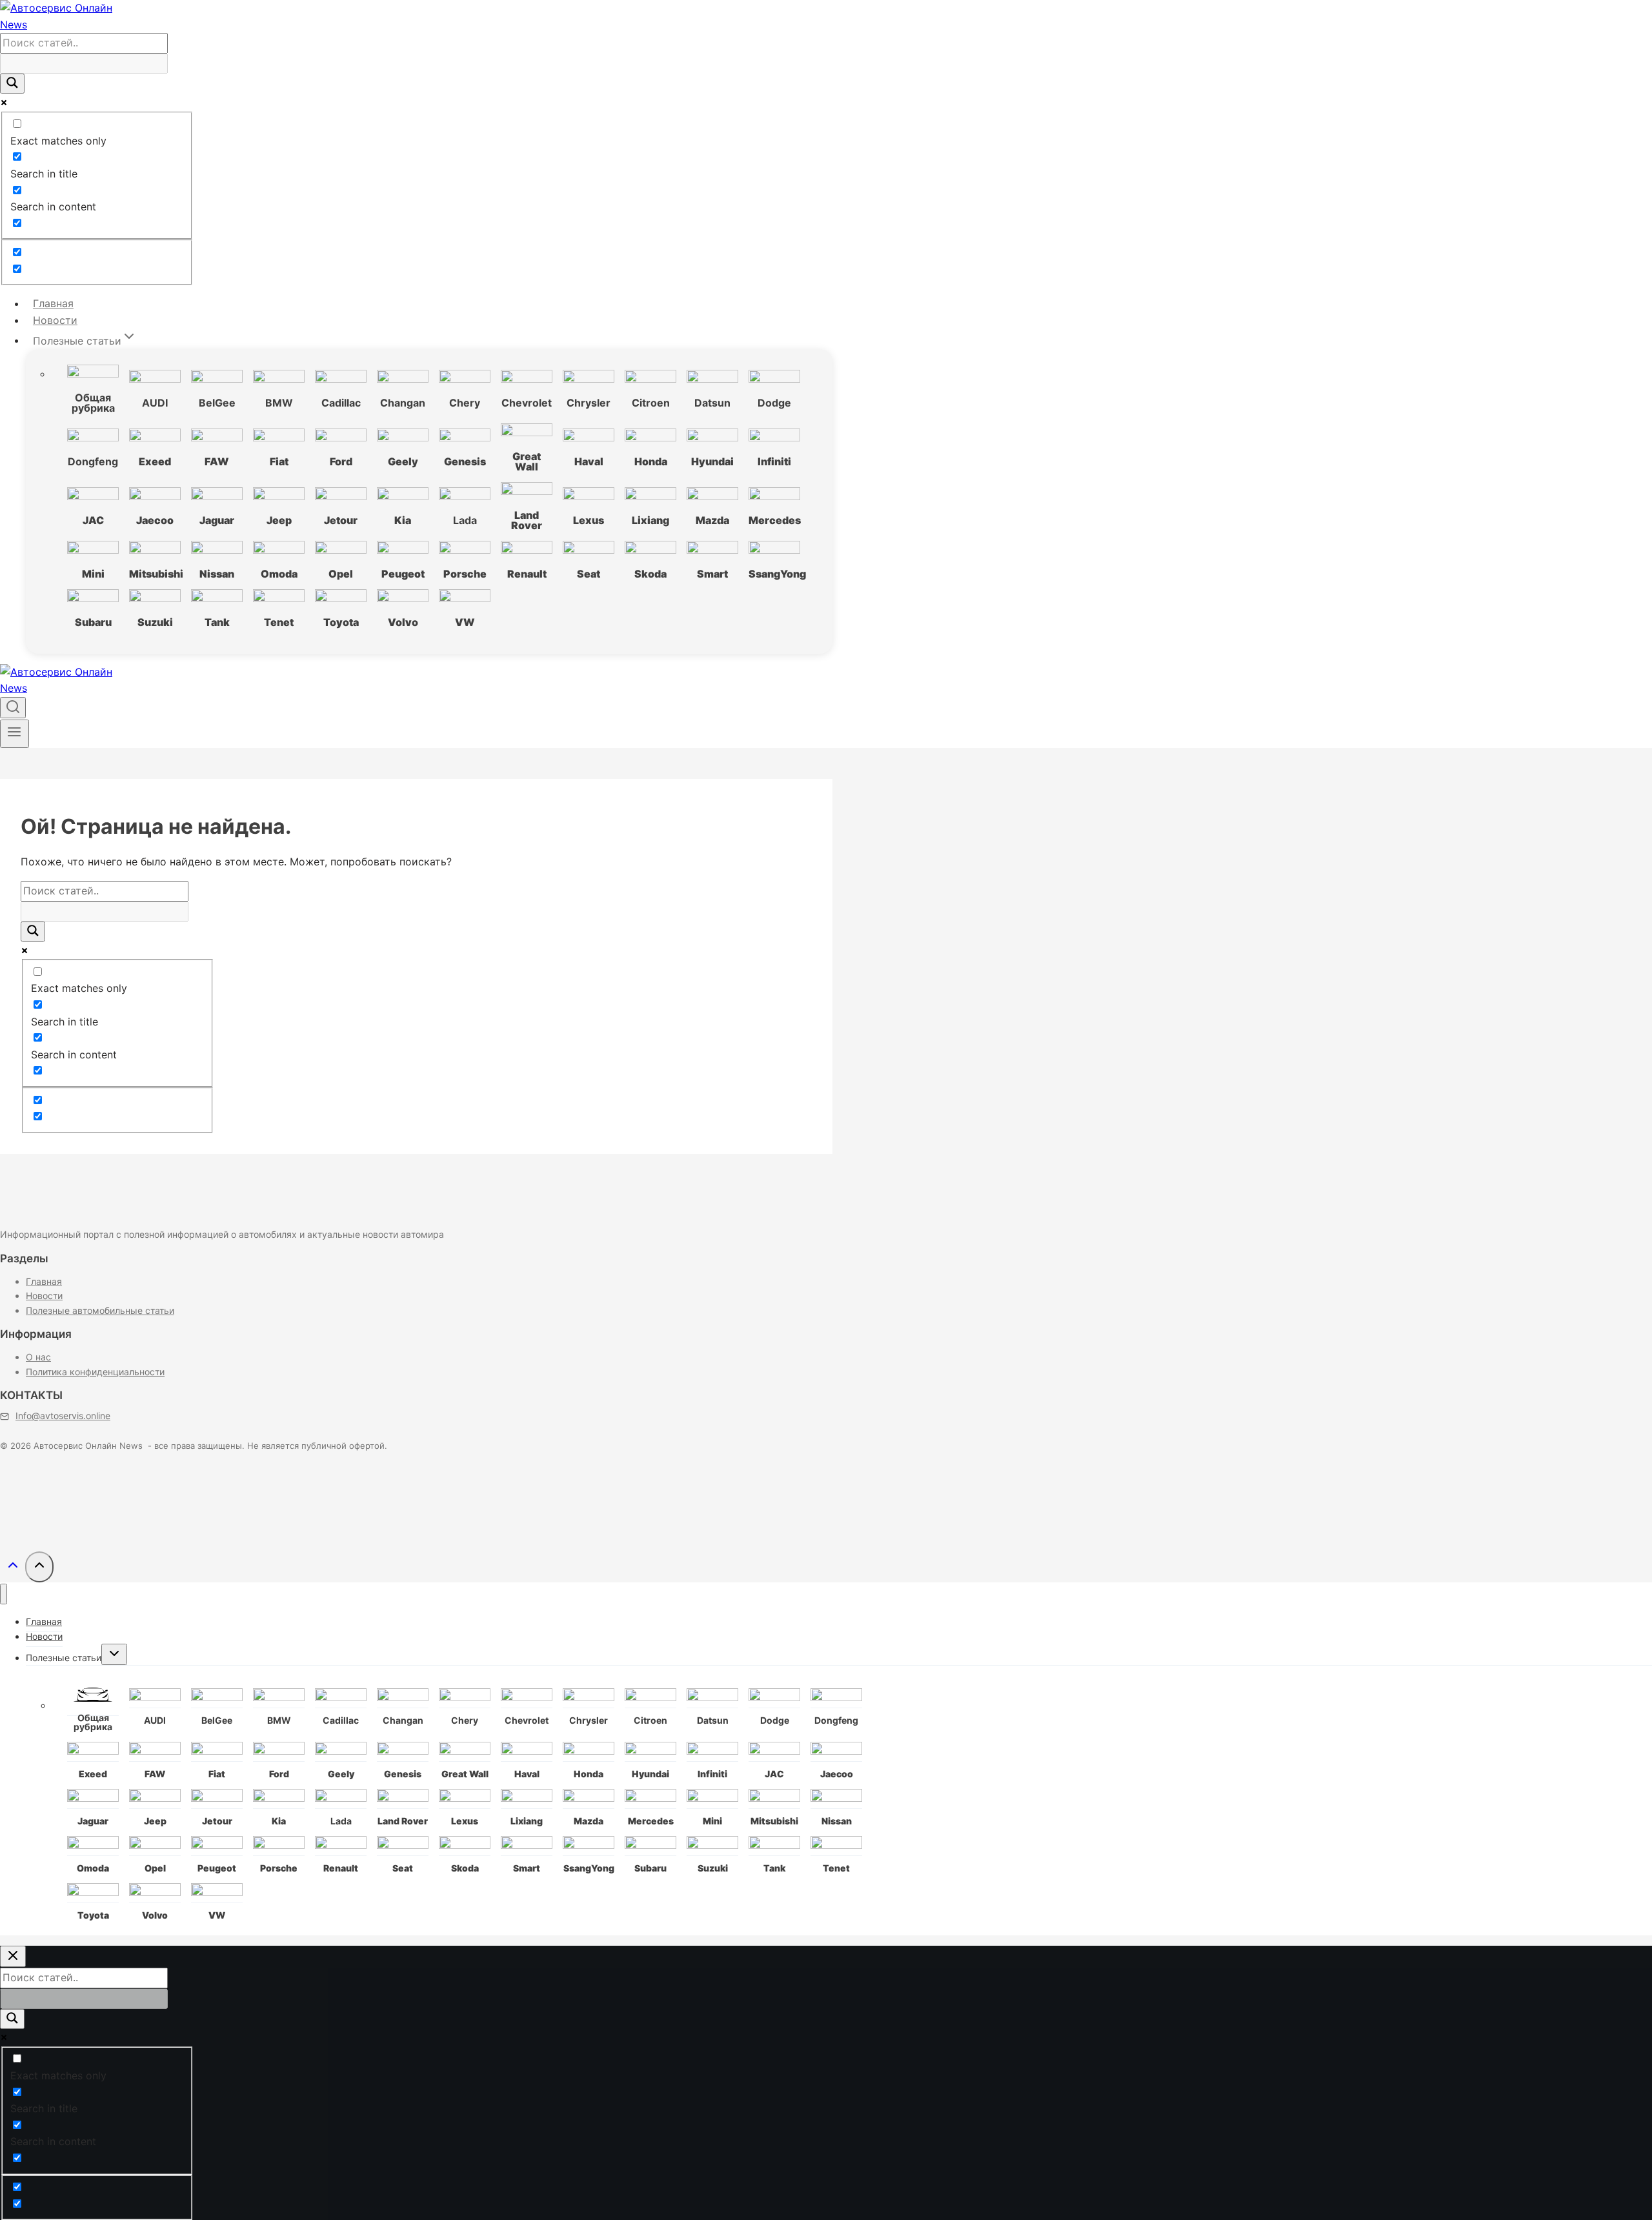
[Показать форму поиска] (13, 708)
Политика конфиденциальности (95, 1372)
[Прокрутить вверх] (13, 1569)
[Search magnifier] (12, 84)
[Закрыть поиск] (13, 1956)
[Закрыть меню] (4, 1594)
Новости (55, 320)
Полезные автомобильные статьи (100, 1310)
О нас (38, 1357)
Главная (53, 303)
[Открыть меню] (15, 734)
